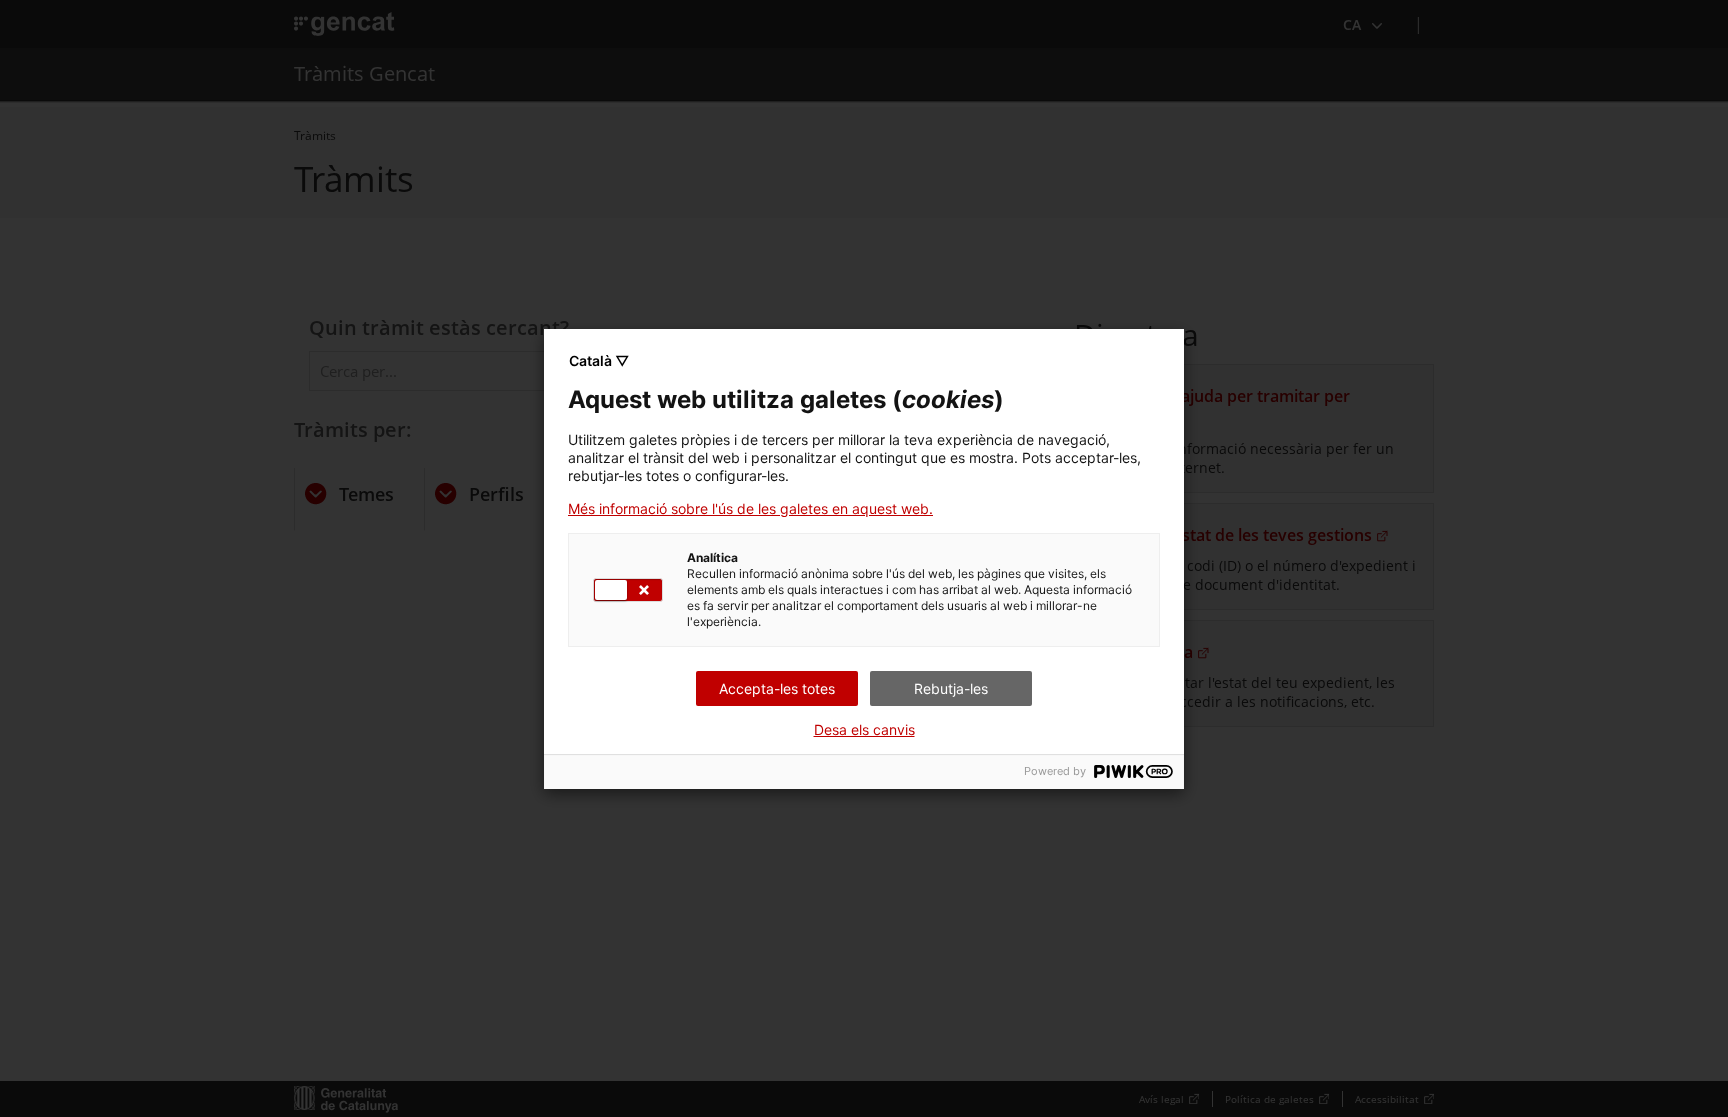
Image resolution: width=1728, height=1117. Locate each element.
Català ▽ (599, 360)
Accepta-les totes (777, 688)
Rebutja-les (951, 688)
